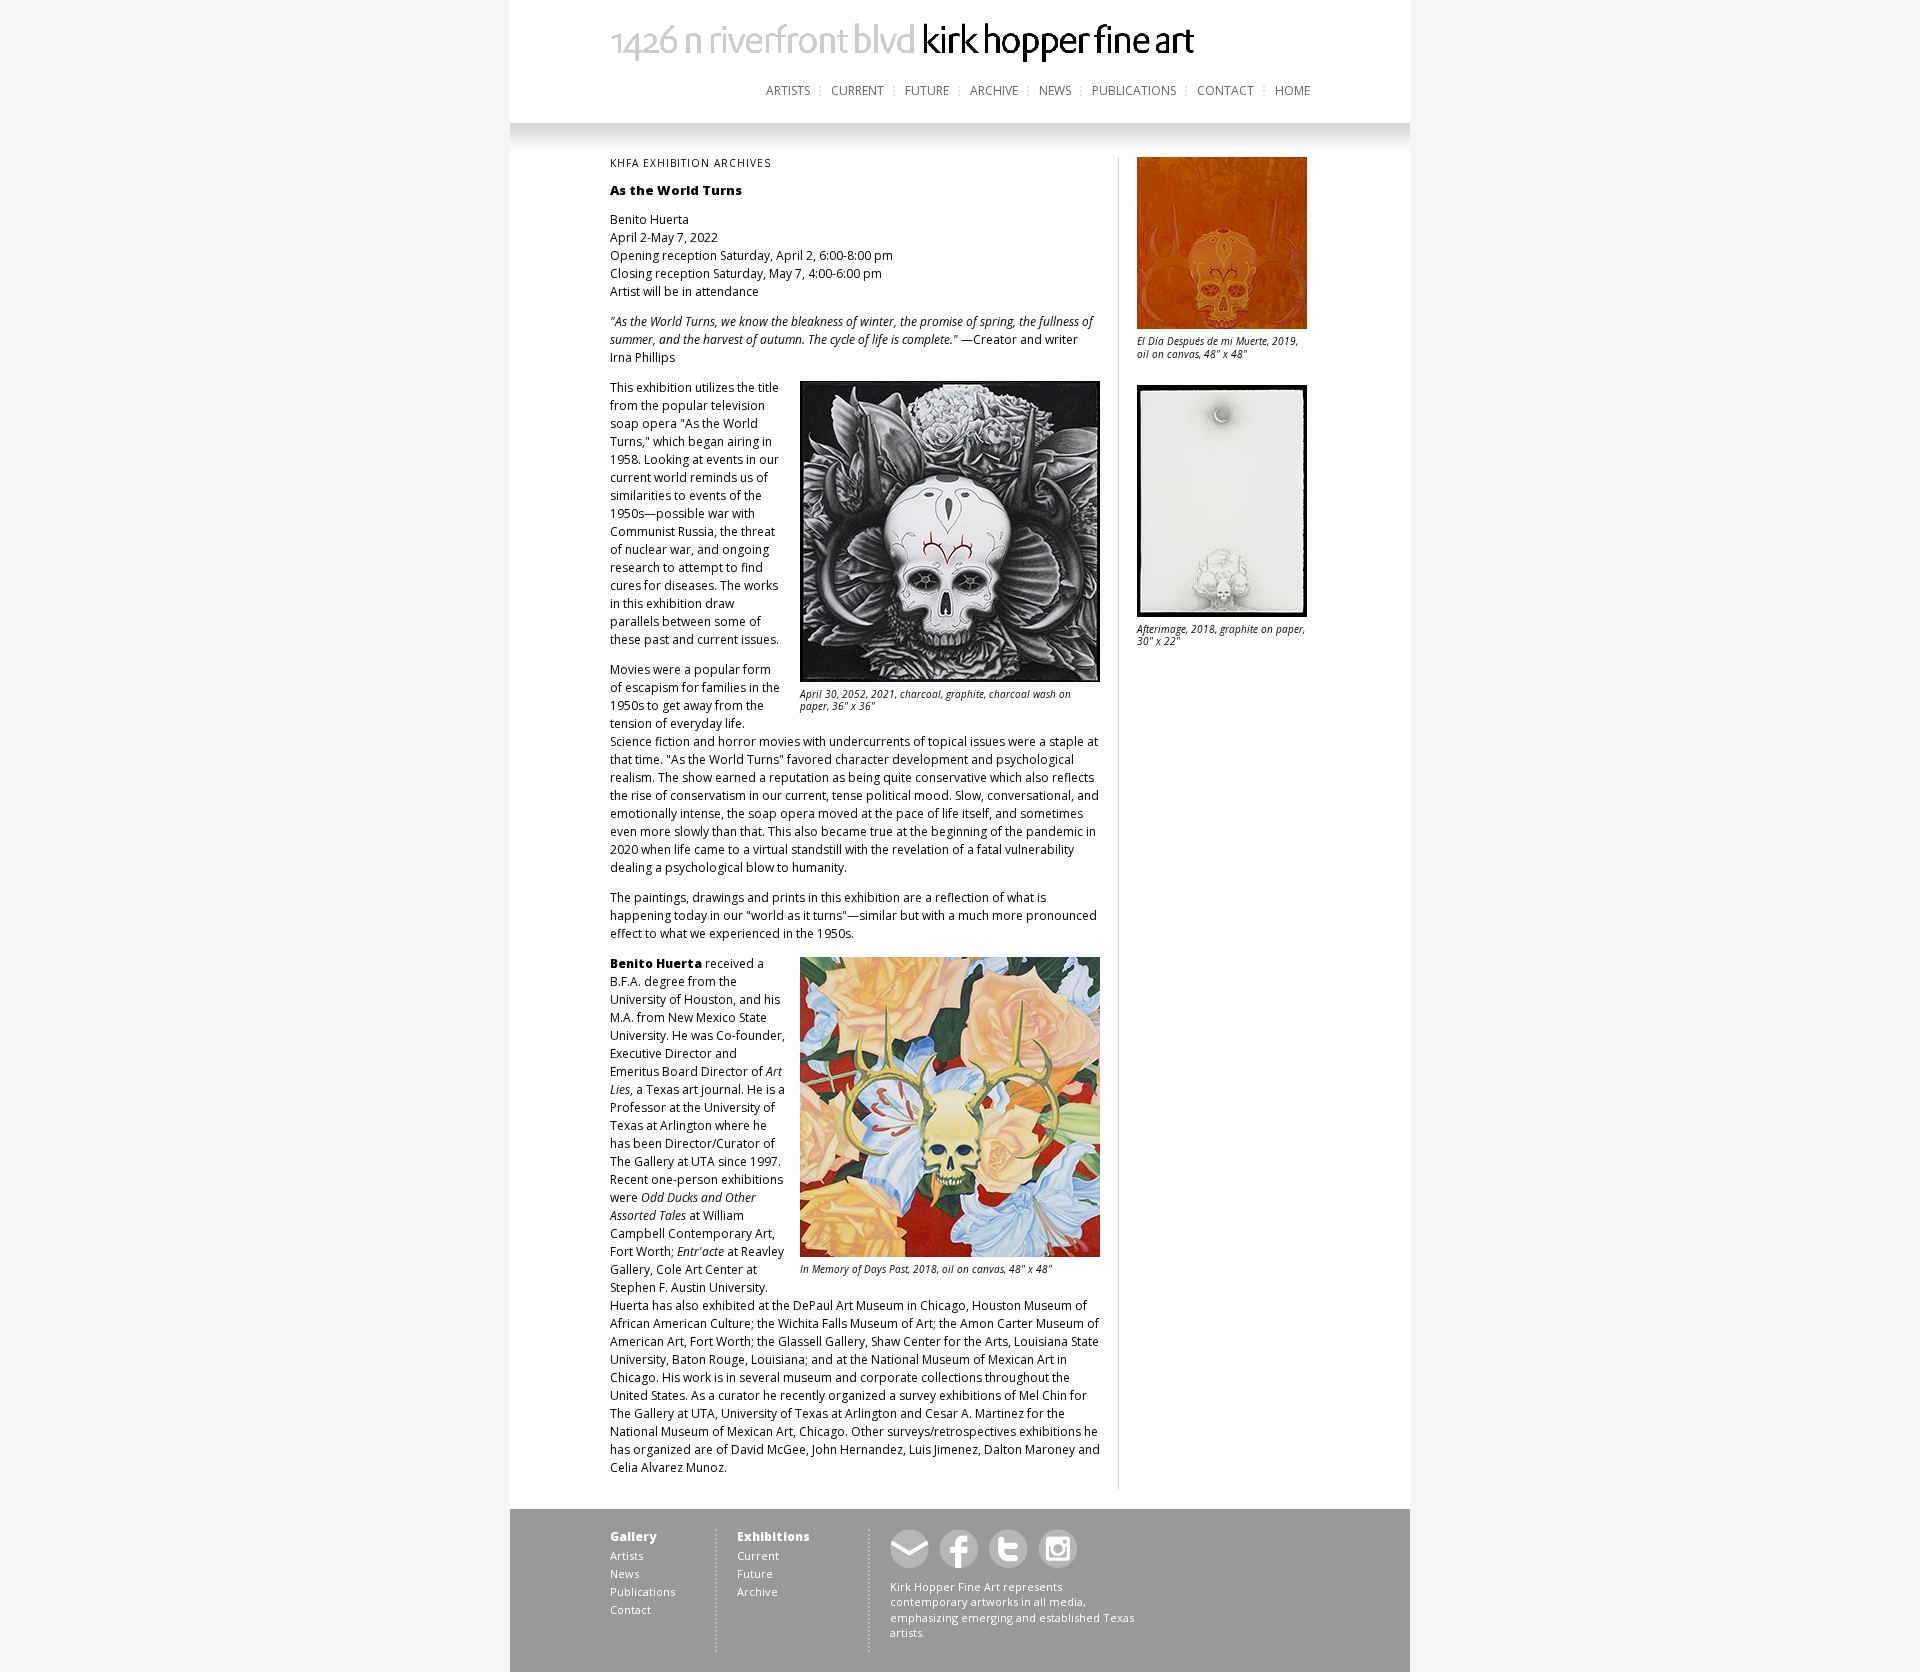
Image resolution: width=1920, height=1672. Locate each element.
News (1055, 90)
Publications (1134, 90)
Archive (994, 90)
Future (927, 90)
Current (857, 90)
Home (1292, 90)
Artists (788, 90)
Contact (1225, 90)
